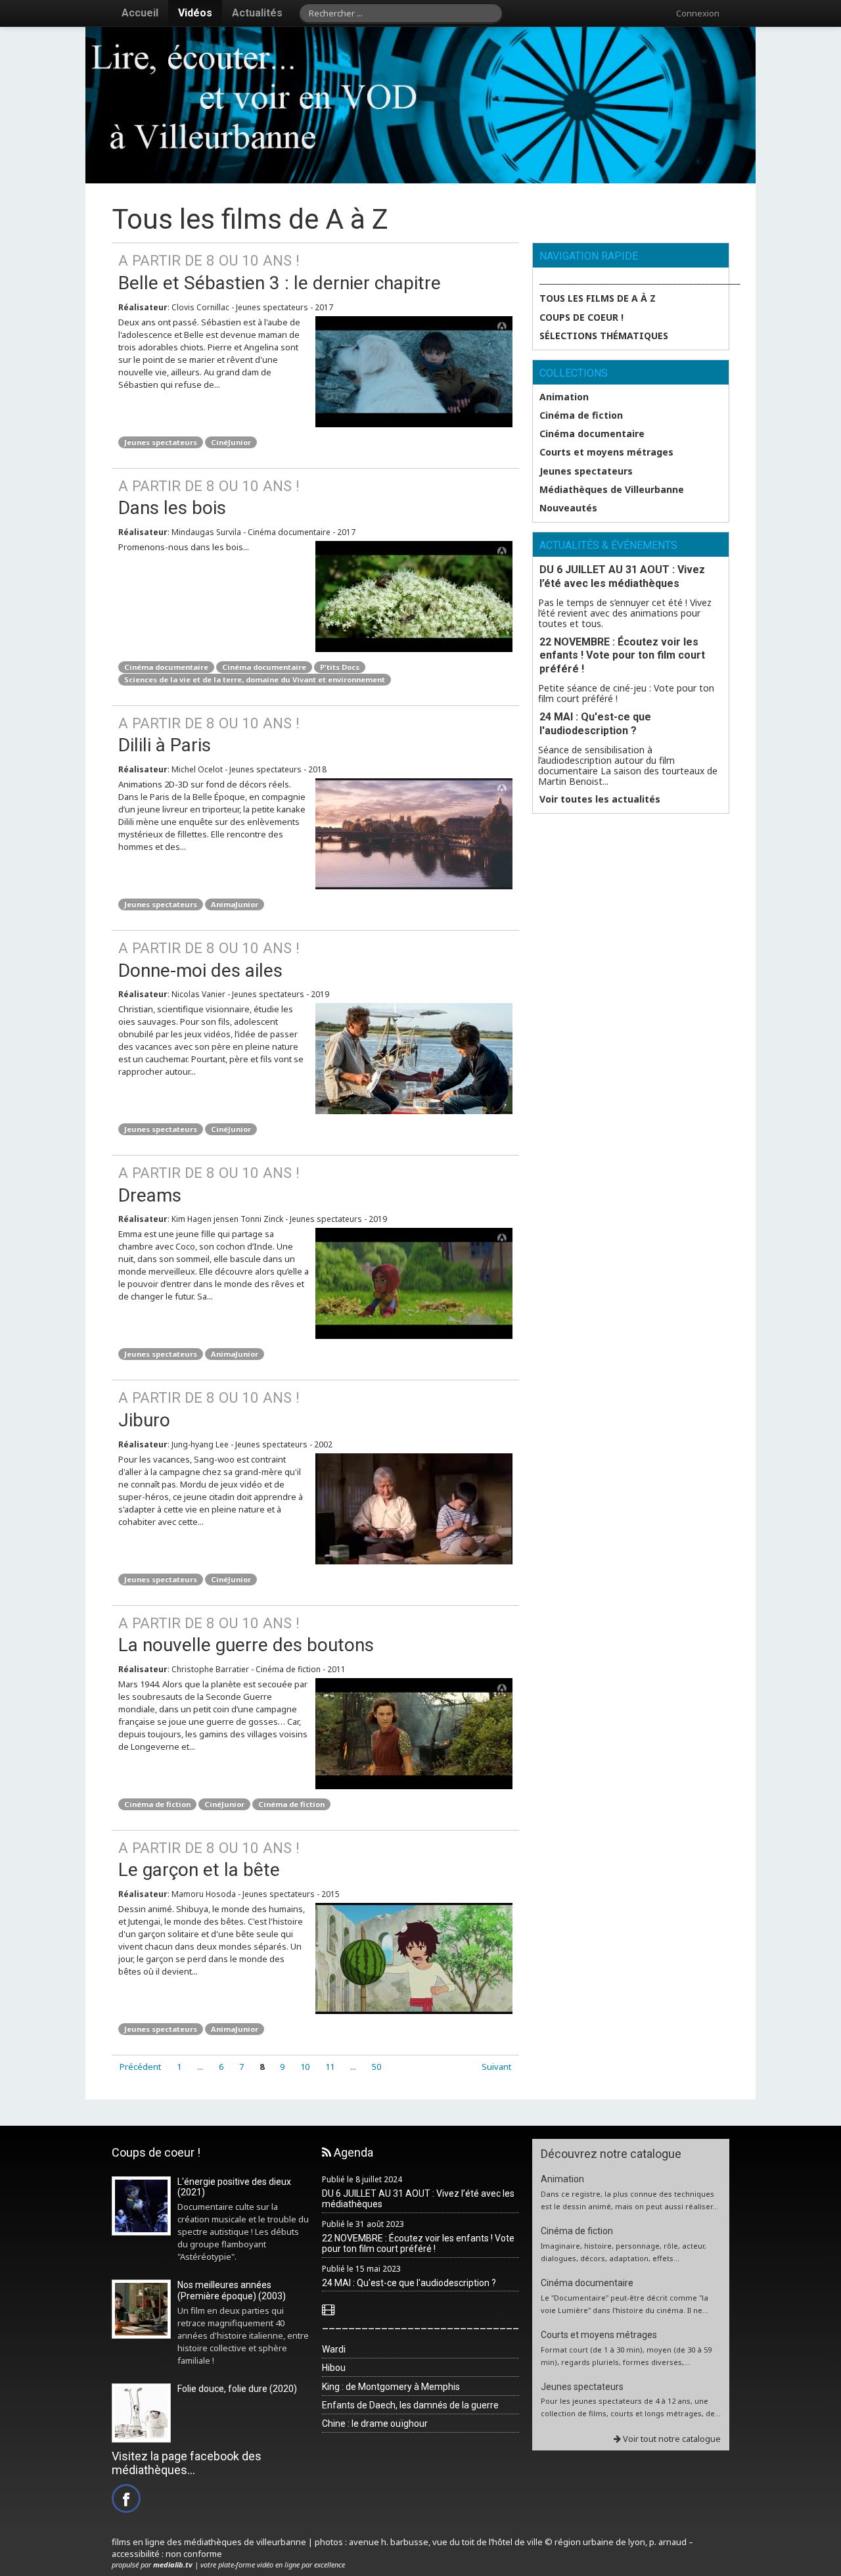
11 (330, 2067)
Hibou (334, 2368)
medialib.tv (173, 2564)
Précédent (140, 2067)
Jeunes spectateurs (161, 442)
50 (376, 2067)
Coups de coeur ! (581, 317)
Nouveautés (568, 508)
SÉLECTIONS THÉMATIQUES (604, 336)
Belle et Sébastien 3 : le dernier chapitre (280, 273)
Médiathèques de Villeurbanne (612, 490)
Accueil (140, 13)
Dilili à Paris (209, 736)
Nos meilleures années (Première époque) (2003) (232, 2290)
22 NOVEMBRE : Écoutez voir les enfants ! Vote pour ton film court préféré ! (622, 656)
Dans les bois (209, 498)
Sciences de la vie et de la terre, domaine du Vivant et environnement (255, 679)
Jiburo (209, 1410)
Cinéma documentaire (166, 667)
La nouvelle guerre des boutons (246, 1635)
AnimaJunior (235, 904)
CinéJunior (231, 442)
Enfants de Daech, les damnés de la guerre (410, 2405)
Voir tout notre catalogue (671, 2439)
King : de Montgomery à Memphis (391, 2387)
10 (305, 2067)
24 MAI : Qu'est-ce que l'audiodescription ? (595, 724)
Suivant (496, 2067)
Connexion (698, 13)
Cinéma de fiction (157, 1804)
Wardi (334, 2349)
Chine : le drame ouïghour (375, 2424)
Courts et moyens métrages (606, 452)
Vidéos (195, 13)
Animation (564, 397)
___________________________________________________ (634, 280)
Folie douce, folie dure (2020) (237, 2389)
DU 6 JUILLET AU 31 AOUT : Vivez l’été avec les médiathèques (622, 576)
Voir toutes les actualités (600, 799)
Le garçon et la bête (209, 1860)
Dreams (209, 1185)
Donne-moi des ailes (209, 960)
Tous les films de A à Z (598, 298)
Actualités (257, 13)
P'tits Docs (340, 667)
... (200, 2067)
